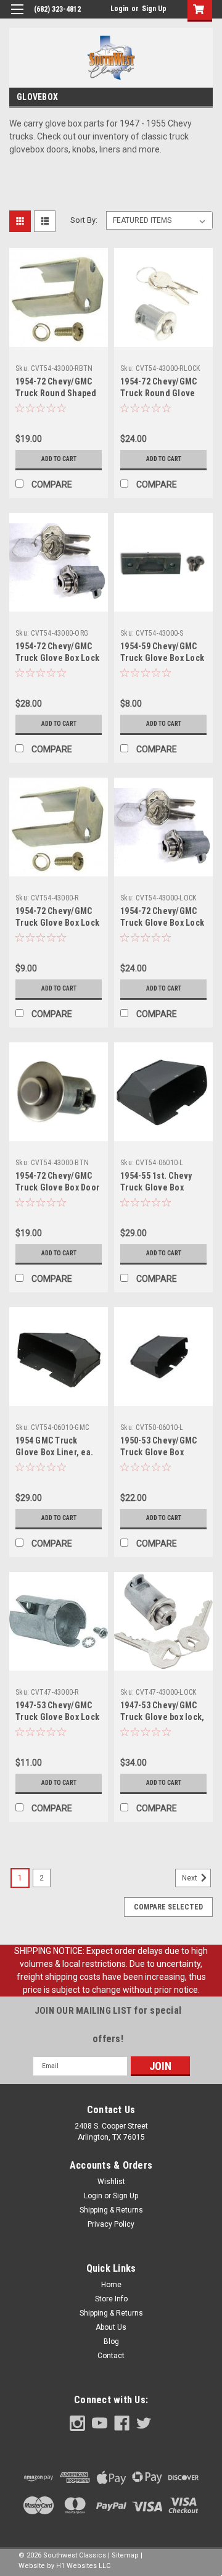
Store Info (111, 2299)
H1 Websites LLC (83, 2566)
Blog (111, 2341)
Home (111, 2285)
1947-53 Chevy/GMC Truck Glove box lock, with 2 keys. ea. (162, 1717)
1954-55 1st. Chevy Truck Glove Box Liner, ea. (156, 1187)
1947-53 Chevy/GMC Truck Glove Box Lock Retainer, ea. (57, 1717)
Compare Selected (168, 1907)
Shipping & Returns (111, 2210)
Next (191, 1878)
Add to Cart (59, 459)
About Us (111, 2327)
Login (119, 9)
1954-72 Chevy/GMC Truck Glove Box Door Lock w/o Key (57, 1187)
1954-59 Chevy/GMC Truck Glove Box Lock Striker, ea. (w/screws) (163, 658)
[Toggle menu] (17, 17)
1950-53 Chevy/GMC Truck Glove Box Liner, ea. (158, 1452)
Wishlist (111, 2182)
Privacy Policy (111, 2224)
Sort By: (84, 220)
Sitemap (125, 2555)
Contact (111, 2356)
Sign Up (154, 9)
